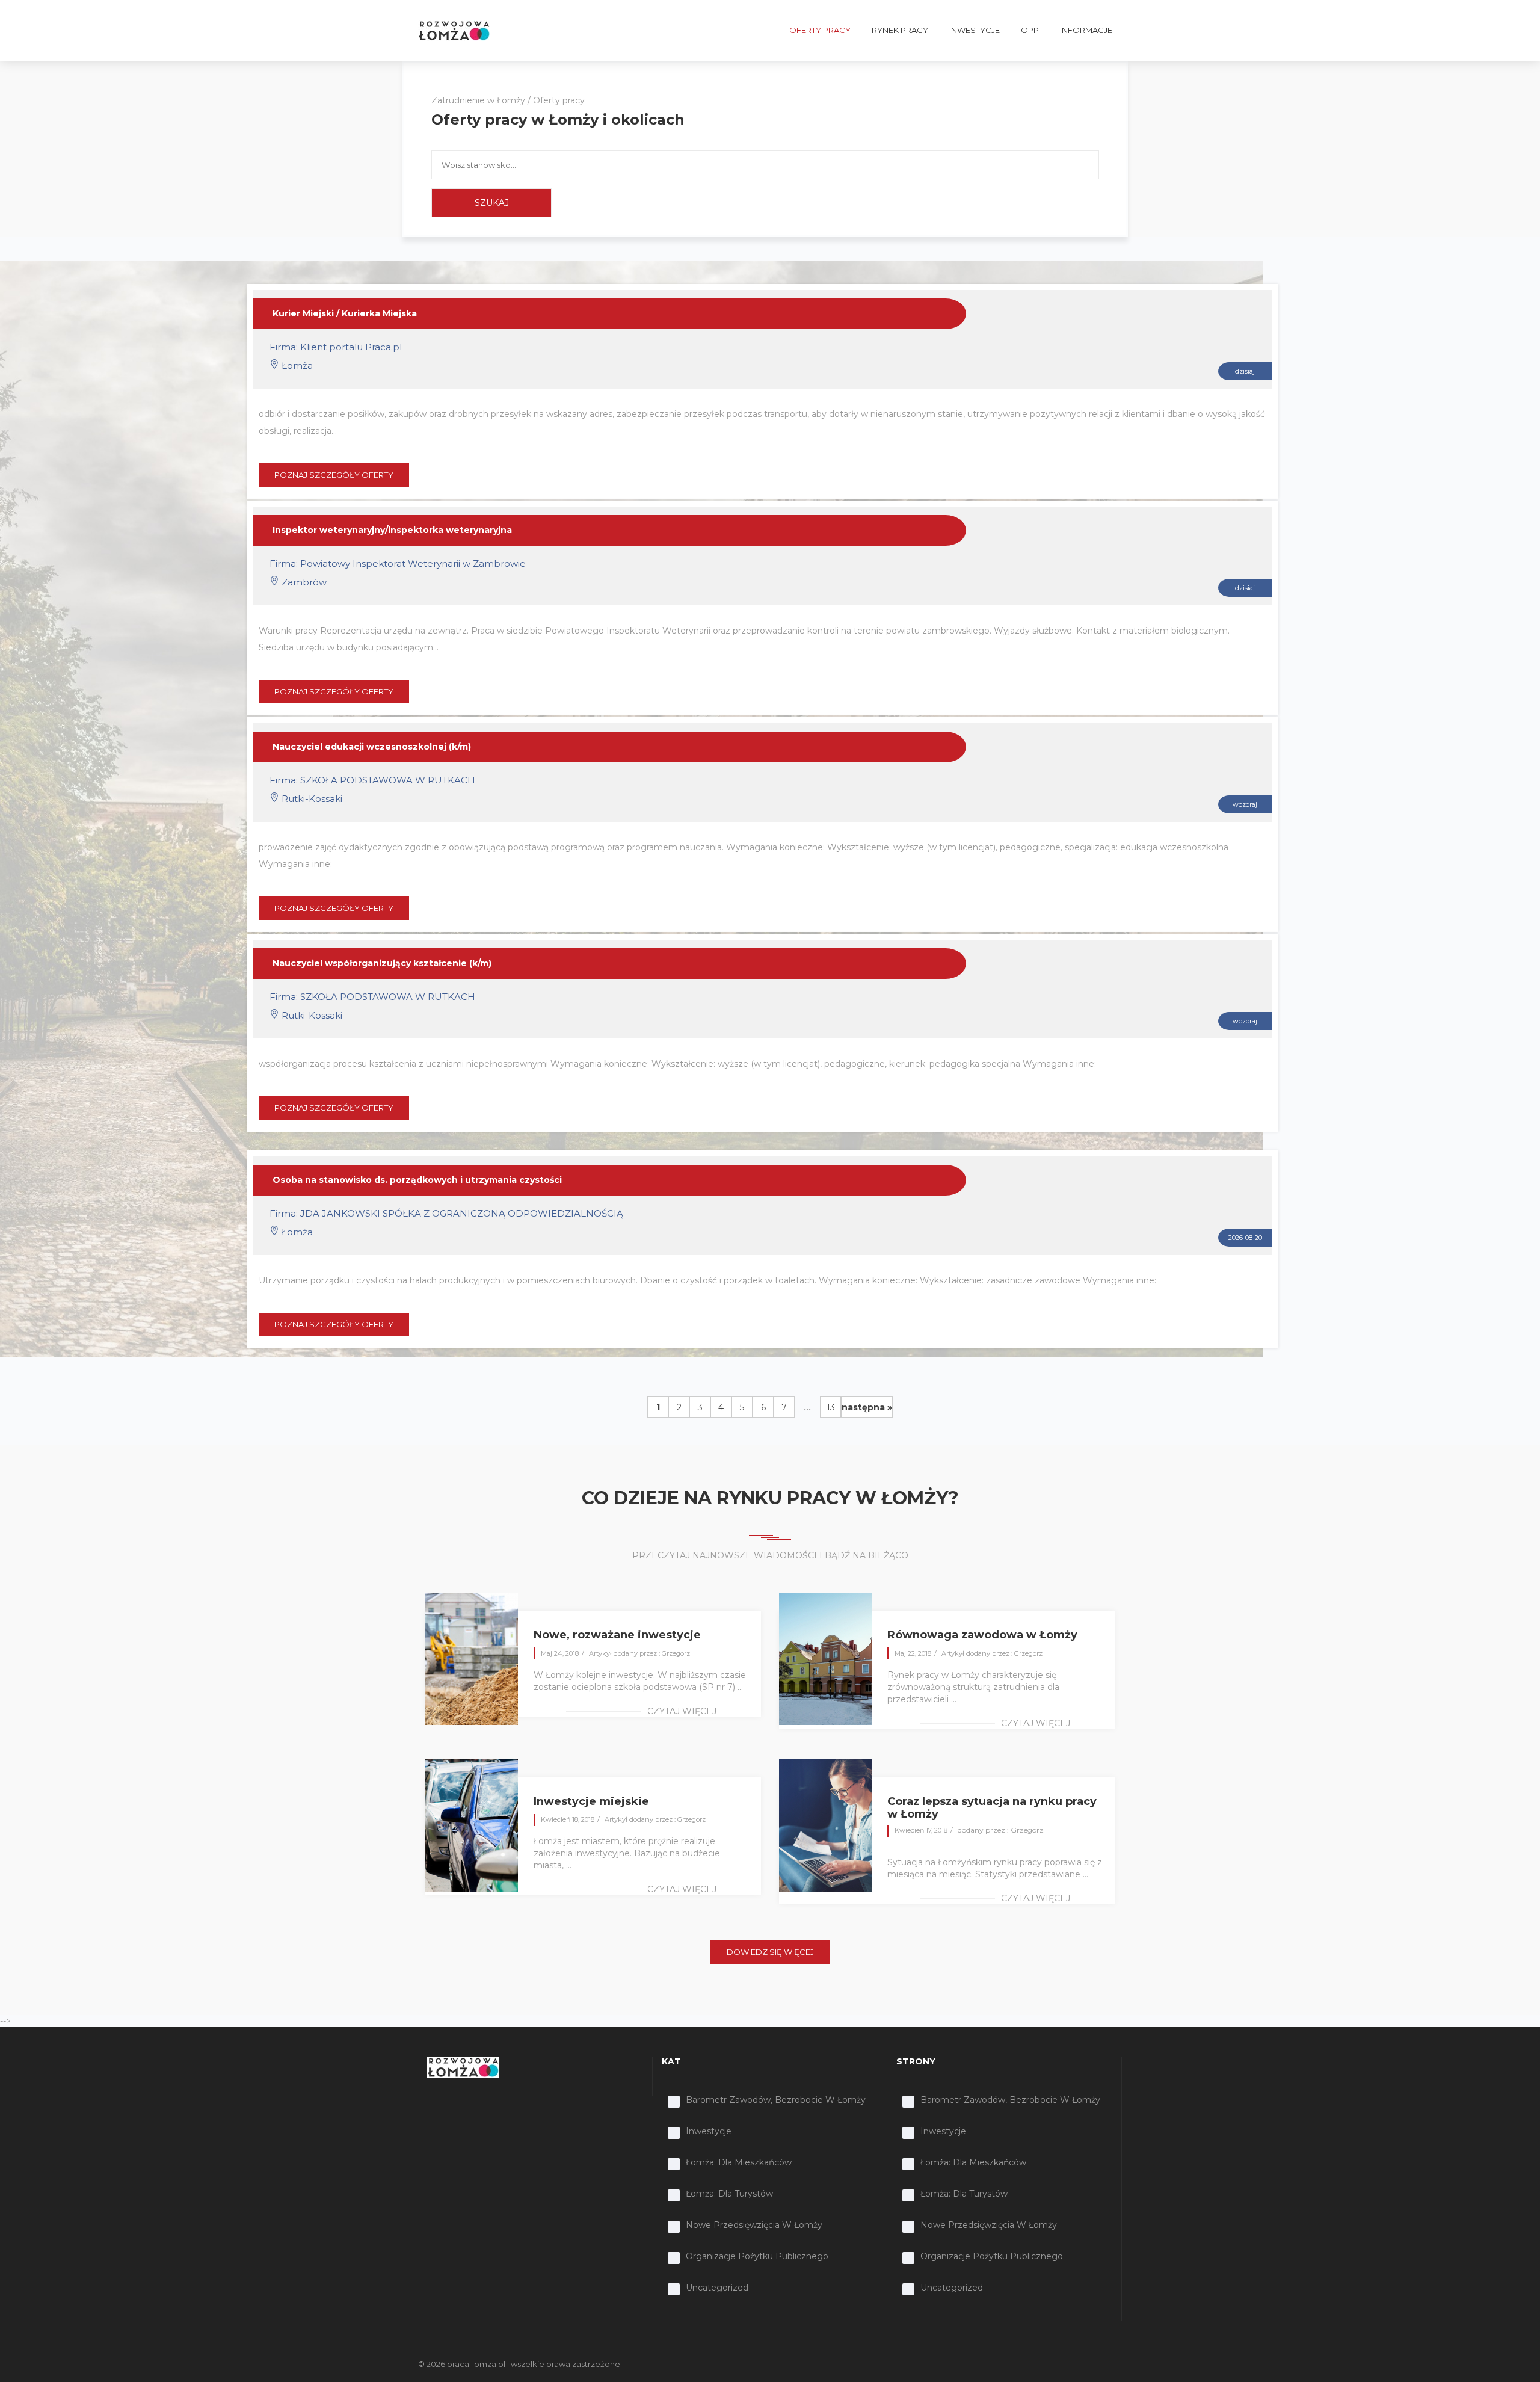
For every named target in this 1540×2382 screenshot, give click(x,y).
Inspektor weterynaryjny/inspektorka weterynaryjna (392, 530)
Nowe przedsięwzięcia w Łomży (754, 2225)
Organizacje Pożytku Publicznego (757, 2256)
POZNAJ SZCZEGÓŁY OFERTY (334, 475)
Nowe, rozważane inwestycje (617, 1635)
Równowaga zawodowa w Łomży (982, 1635)
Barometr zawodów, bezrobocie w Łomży (776, 2100)
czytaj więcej (682, 1711)
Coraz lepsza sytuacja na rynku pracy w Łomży (992, 1808)
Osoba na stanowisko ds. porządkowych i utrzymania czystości (417, 1180)
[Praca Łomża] (454, 30)
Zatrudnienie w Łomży (478, 100)
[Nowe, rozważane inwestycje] (472, 1658)
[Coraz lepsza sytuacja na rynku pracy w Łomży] (825, 1824)
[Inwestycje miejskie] (472, 1824)
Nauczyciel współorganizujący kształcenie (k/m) (382, 963)
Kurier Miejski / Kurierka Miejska (345, 313)
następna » (867, 1407)
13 (831, 1407)
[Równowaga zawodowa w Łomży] (825, 1658)
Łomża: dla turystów (729, 2194)
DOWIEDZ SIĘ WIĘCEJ (770, 1952)
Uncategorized (717, 2288)
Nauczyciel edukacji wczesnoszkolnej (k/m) (372, 747)
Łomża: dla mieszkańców (739, 2162)
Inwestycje (709, 2131)
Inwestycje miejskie (591, 1801)
